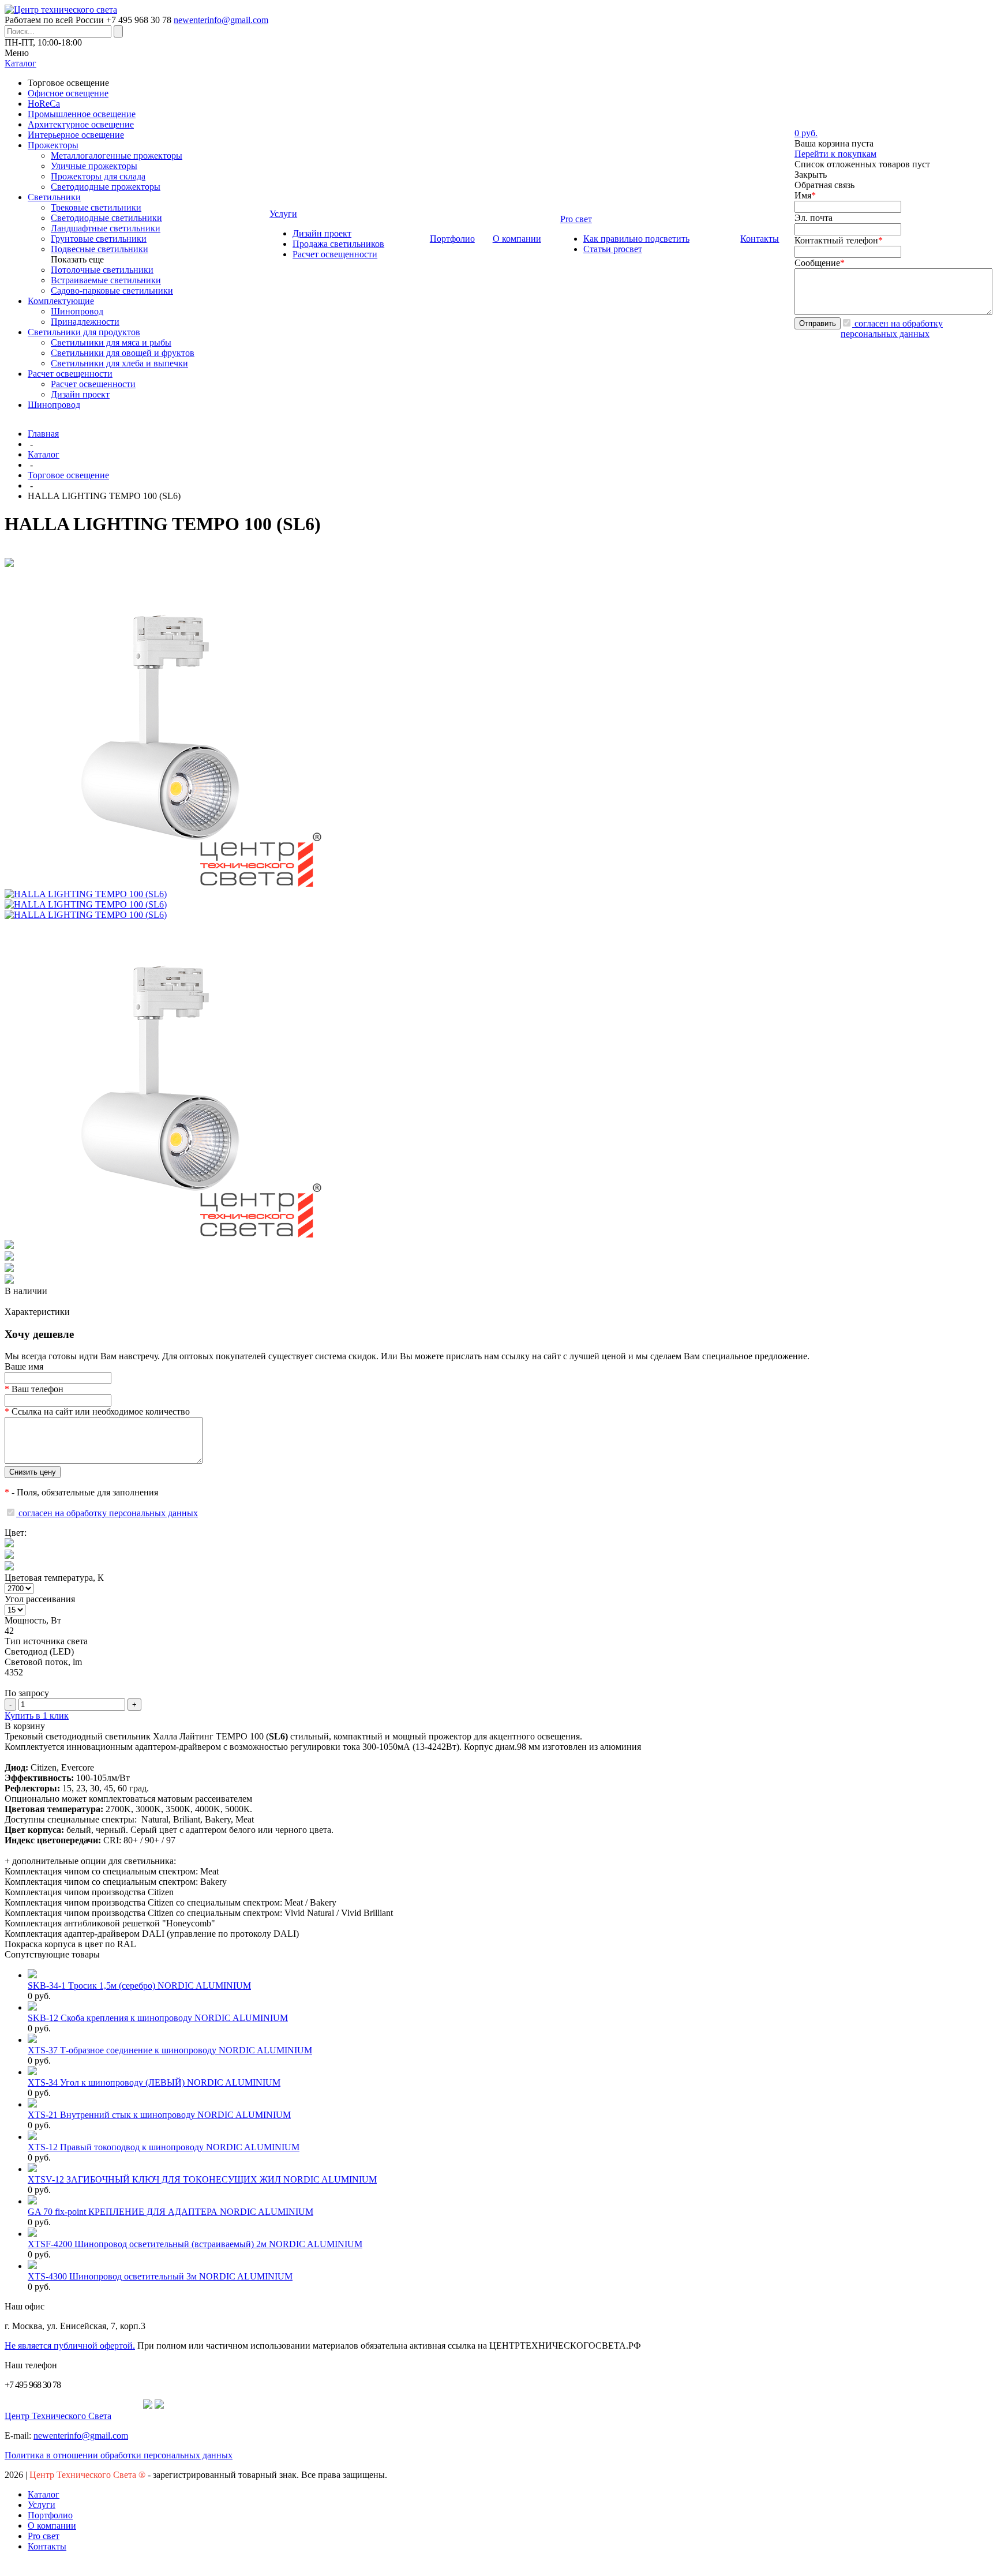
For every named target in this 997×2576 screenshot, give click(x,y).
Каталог (44, 454)
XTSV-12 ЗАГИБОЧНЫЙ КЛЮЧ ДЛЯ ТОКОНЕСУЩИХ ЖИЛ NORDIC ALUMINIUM (202, 2179)
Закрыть (811, 175)
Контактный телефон (839, 240)
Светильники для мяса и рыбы (111, 342)
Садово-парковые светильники (112, 290)
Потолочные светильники (102, 270)
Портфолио (50, 2515)
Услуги (42, 2505)
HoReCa (44, 104)
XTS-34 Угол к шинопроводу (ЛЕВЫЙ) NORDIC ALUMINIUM (154, 2082)
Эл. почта (814, 218)
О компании (52, 2526)
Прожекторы (53, 145)
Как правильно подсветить (636, 239)
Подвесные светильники (100, 249)
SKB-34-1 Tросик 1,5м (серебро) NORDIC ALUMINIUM (139, 1986)
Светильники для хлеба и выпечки (119, 363)
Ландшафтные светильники (106, 228)
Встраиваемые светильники (106, 280)
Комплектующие (61, 301)
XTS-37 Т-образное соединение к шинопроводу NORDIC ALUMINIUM (170, 2050)
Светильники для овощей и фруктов (123, 353)
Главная (43, 434)
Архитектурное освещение (81, 124)
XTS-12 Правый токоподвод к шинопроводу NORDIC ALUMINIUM (164, 2147)
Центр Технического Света (58, 2416)
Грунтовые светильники (99, 239)
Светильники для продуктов (84, 332)
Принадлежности (85, 322)
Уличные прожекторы (94, 166)
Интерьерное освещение (76, 135)
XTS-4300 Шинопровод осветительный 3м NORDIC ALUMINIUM (160, 2276)
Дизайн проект (80, 394)
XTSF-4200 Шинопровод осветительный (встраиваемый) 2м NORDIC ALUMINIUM (195, 2244)
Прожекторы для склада (98, 176)
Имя (805, 195)
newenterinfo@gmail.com (221, 20)
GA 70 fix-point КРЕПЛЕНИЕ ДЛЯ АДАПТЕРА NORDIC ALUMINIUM (170, 2212)
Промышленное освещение (82, 114)
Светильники (54, 197)
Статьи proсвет (613, 249)
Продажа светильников (338, 244)
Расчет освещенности (70, 374)
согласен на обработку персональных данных (892, 329)
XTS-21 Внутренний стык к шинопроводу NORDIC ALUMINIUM (159, 2115)
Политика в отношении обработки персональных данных (119, 2455)
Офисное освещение (68, 93)
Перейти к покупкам (835, 154)
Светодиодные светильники (106, 218)
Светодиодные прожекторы (106, 187)
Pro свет (44, 2536)
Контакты (47, 2546)
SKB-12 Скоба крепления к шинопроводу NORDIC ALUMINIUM (158, 2018)
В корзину (25, 1726)
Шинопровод (77, 311)
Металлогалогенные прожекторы (117, 155)
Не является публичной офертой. (70, 2346)
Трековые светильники (96, 207)
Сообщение (820, 263)
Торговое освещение (68, 475)
